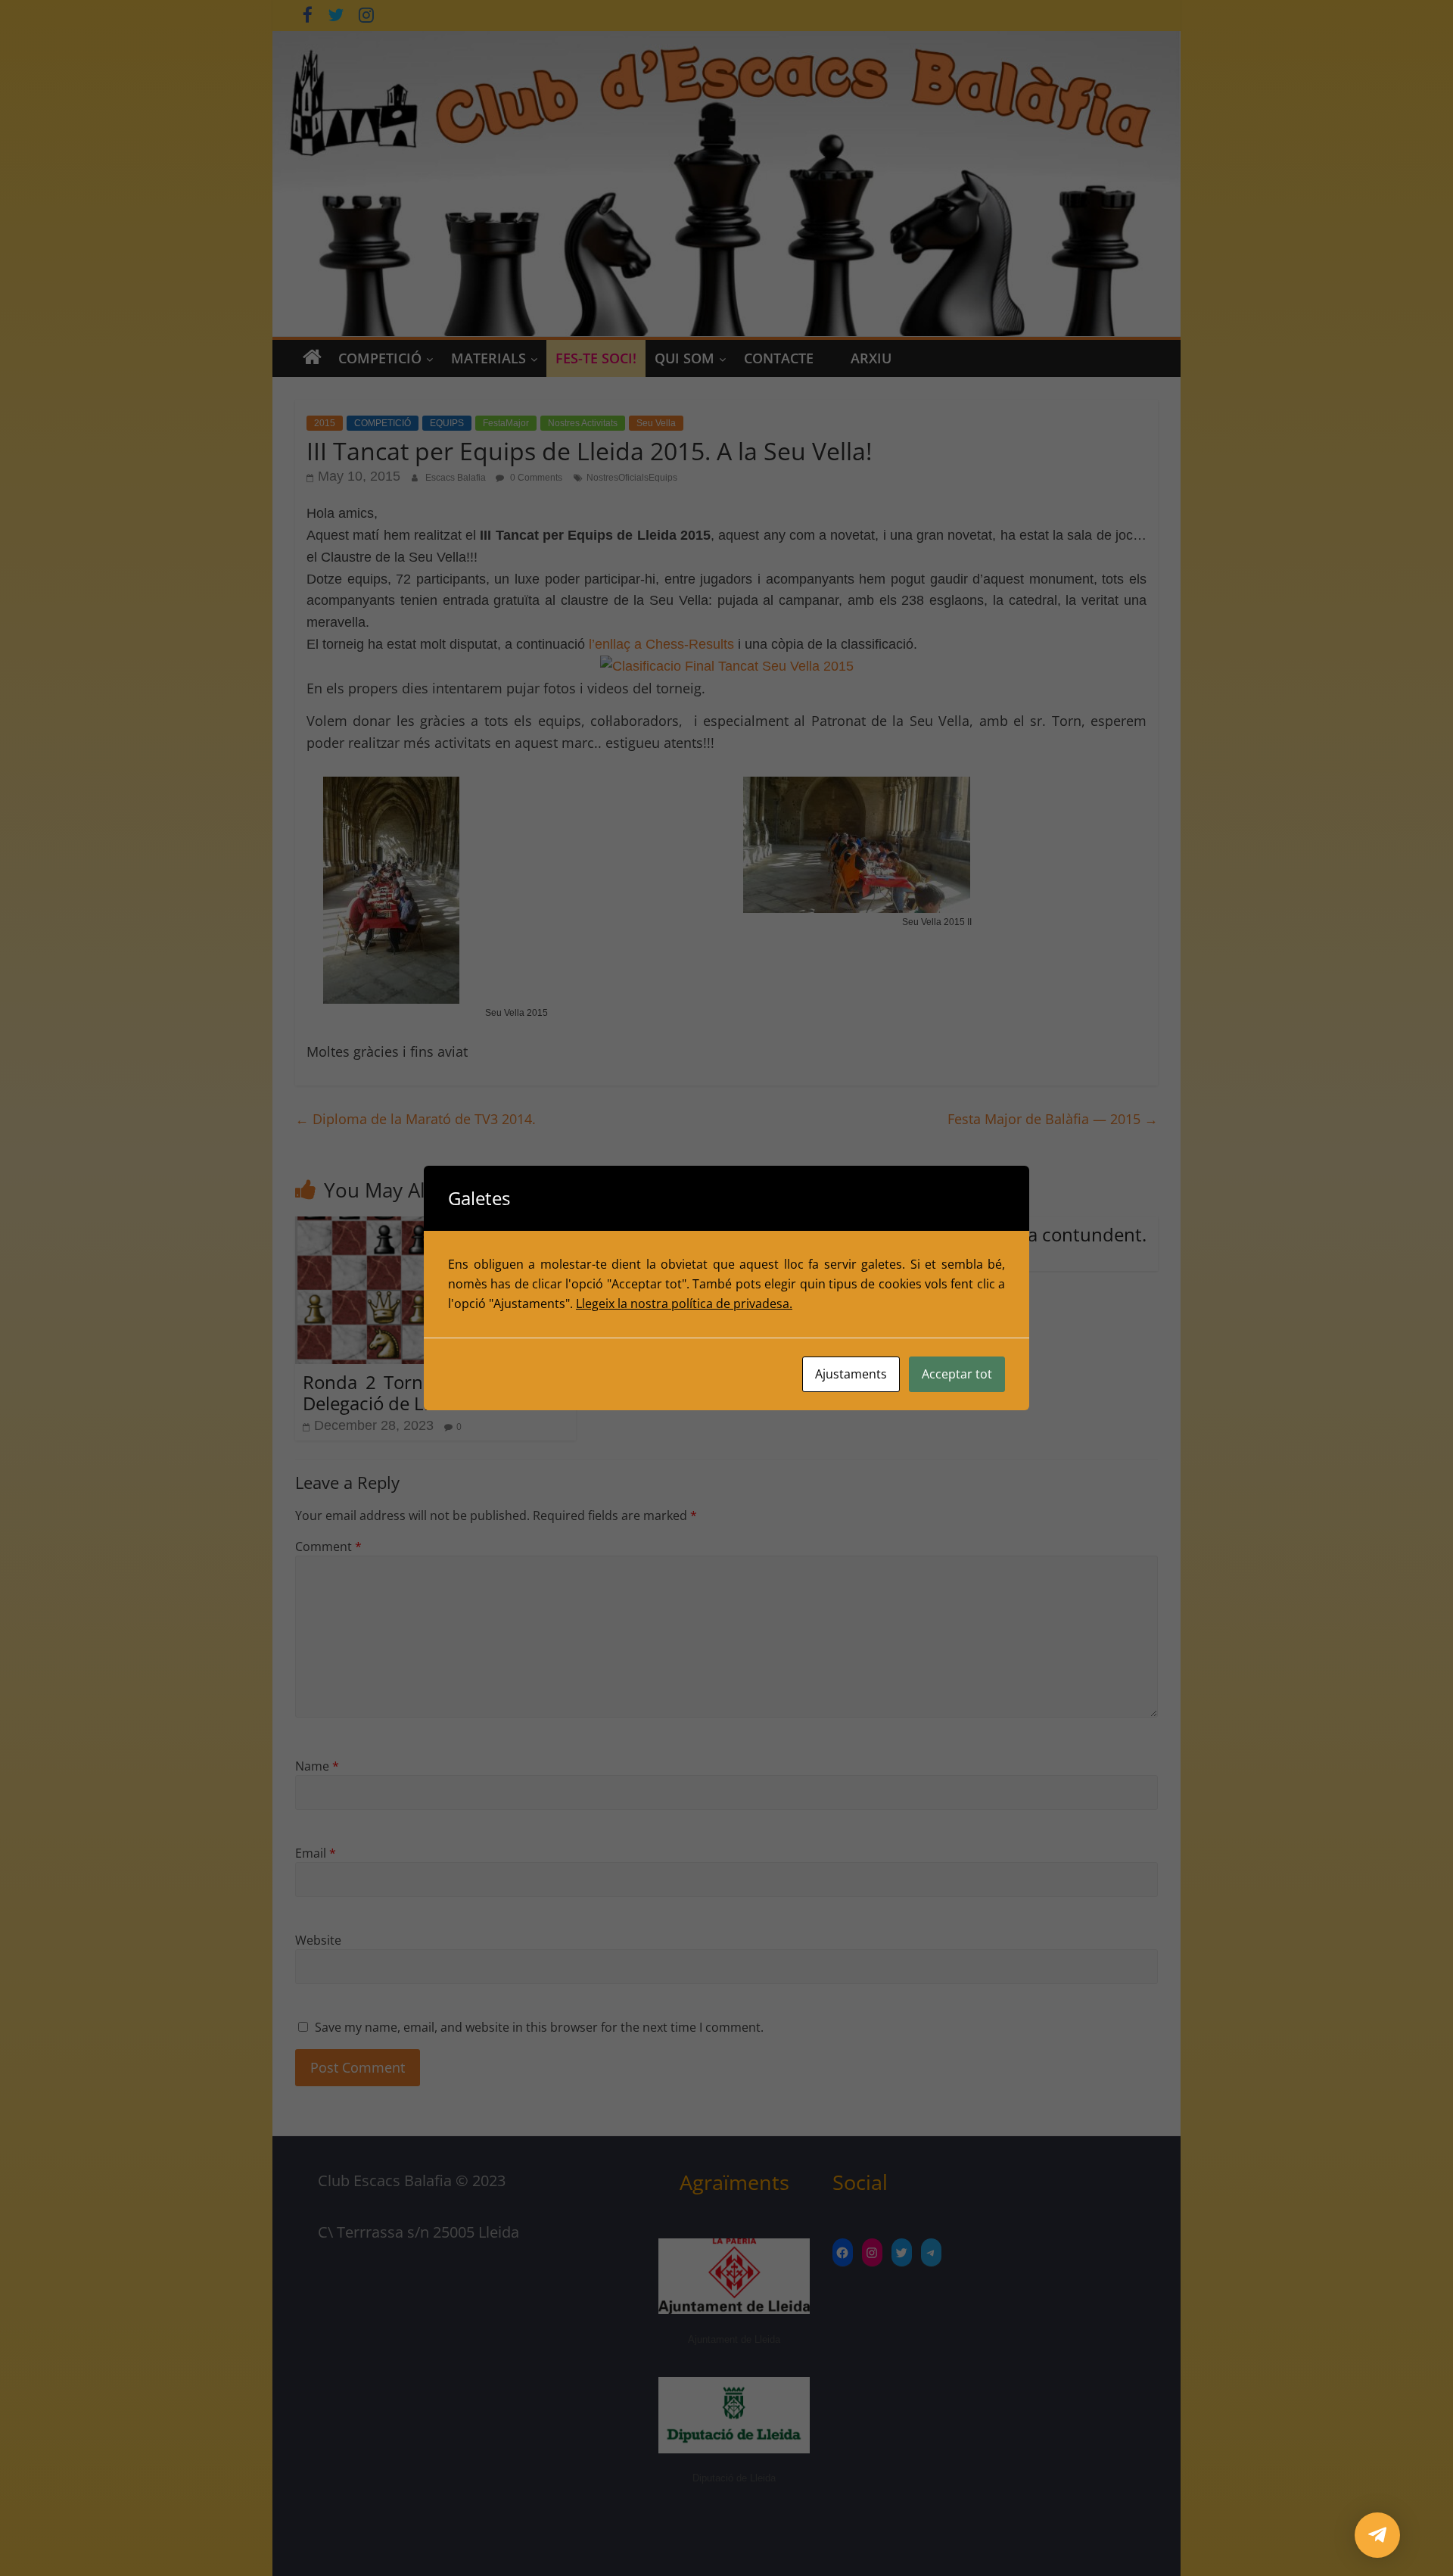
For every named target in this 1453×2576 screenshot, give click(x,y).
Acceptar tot (957, 1374)
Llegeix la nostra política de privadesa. (684, 1304)
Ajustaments (851, 1374)
